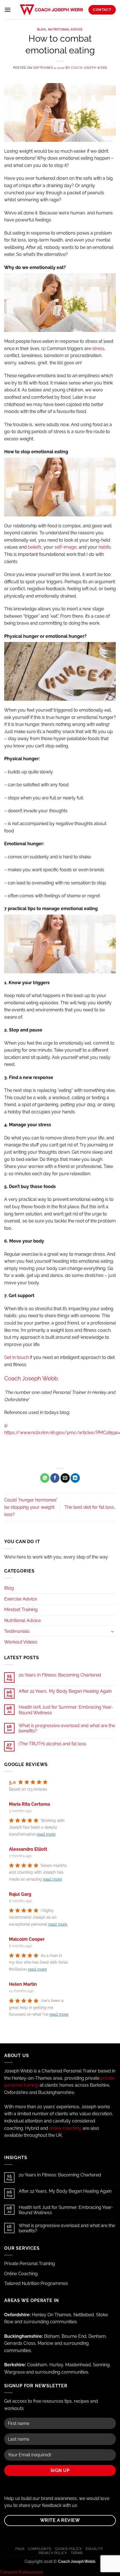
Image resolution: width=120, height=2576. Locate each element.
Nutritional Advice (65, 29)
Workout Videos (21, 1642)
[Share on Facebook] (55, 1478)
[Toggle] (112, 1631)
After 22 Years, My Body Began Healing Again (65, 1691)
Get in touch (16, 1357)
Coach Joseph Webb (89, 68)
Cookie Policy (69, 2549)
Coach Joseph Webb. (32, 1378)
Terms (77, 2553)
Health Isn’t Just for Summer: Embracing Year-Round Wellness (66, 1710)
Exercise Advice (21, 1599)
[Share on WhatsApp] (45, 1478)
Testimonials (17, 1631)
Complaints (40, 2549)
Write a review (60, 2520)
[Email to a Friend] (65, 1478)
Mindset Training (21, 1610)
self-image (65, 547)
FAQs (20, 2549)
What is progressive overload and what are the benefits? (67, 1728)
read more (46, 1834)
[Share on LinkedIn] (75, 1478)
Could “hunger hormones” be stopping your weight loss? (31, 1507)
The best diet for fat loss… (90, 1507)
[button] (8, 10)
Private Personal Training (30, 2264)
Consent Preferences (21, 2572)
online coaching (65, 2128)
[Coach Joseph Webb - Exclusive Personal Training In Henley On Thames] (51, 10)
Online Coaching (21, 2274)
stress (98, 349)
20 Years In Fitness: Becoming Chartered (60, 1675)
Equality (94, 2549)
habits (105, 547)
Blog (41, 29)
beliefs (35, 547)
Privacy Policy (53, 2553)
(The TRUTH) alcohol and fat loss (52, 1744)
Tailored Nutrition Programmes (36, 2283)
